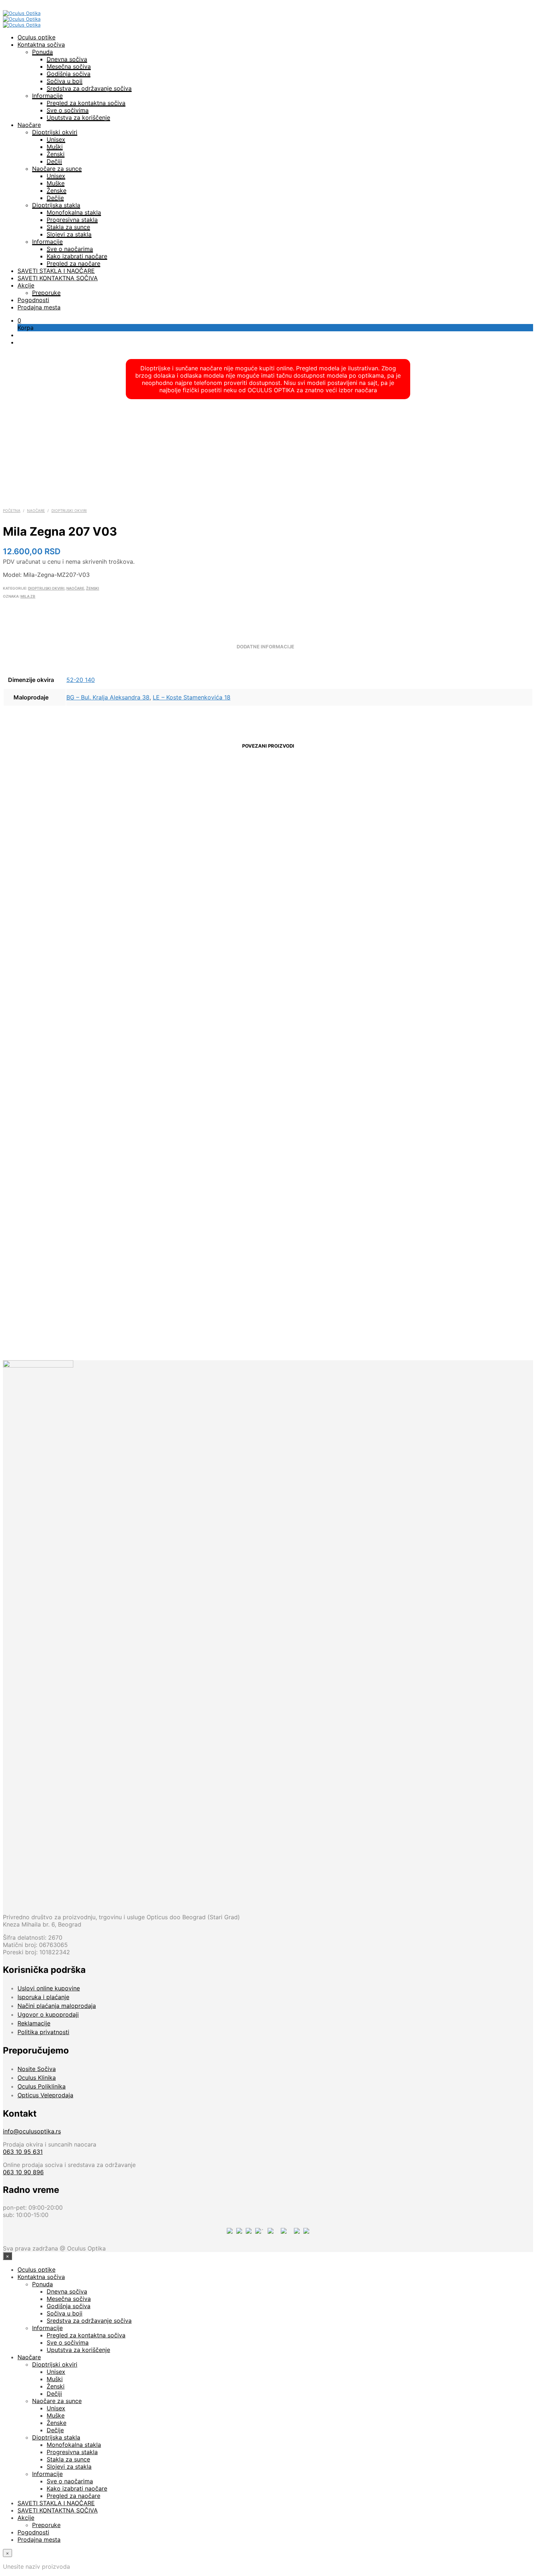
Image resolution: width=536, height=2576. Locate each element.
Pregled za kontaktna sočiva (86, 103)
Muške (56, 183)
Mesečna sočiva (69, 66)
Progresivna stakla (72, 220)
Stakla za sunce (68, 227)
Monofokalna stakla (74, 212)
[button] (19, 320)
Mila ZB (28, 596)
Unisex (56, 139)
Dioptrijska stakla (56, 205)
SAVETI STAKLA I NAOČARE (56, 271)
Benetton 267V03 (335, 1296)
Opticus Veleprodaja (45, 2095)
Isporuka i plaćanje (43, 1997)
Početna (12, 510)
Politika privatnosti (43, 2032)
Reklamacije (34, 2023)
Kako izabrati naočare (77, 256)
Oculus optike (36, 37)
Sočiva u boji (65, 81)
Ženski (56, 154)
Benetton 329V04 (472, 1296)
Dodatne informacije (265, 647)
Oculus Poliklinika (42, 2086)
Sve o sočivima (68, 110)
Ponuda (42, 52)
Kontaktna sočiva (41, 45)
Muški (55, 147)
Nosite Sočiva (37, 2069)
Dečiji (54, 161)
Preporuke (46, 293)
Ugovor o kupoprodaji (48, 2014)
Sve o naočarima (70, 249)
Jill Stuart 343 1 (198, 914)
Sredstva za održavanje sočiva (89, 88)
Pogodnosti (33, 300)
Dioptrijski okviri (55, 132)
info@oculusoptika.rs (32, 2131)
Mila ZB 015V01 (61, 914)
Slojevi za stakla (69, 234)
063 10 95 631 (23, 2152)
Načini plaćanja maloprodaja (57, 2006)
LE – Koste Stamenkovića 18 (192, 697)
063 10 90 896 (23, 2172)
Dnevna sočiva (67, 59)
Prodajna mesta (39, 307)
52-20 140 (81, 680)
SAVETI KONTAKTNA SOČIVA (58, 278)
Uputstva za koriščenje (78, 117)
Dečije (55, 198)
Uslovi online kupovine (49, 1988)
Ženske (57, 190)
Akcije (26, 285)
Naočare (29, 125)
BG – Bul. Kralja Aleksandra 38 (108, 697)
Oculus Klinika (37, 2078)
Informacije (47, 96)
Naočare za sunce (57, 169)
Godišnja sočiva (69, 74)
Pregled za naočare (73, 263)
